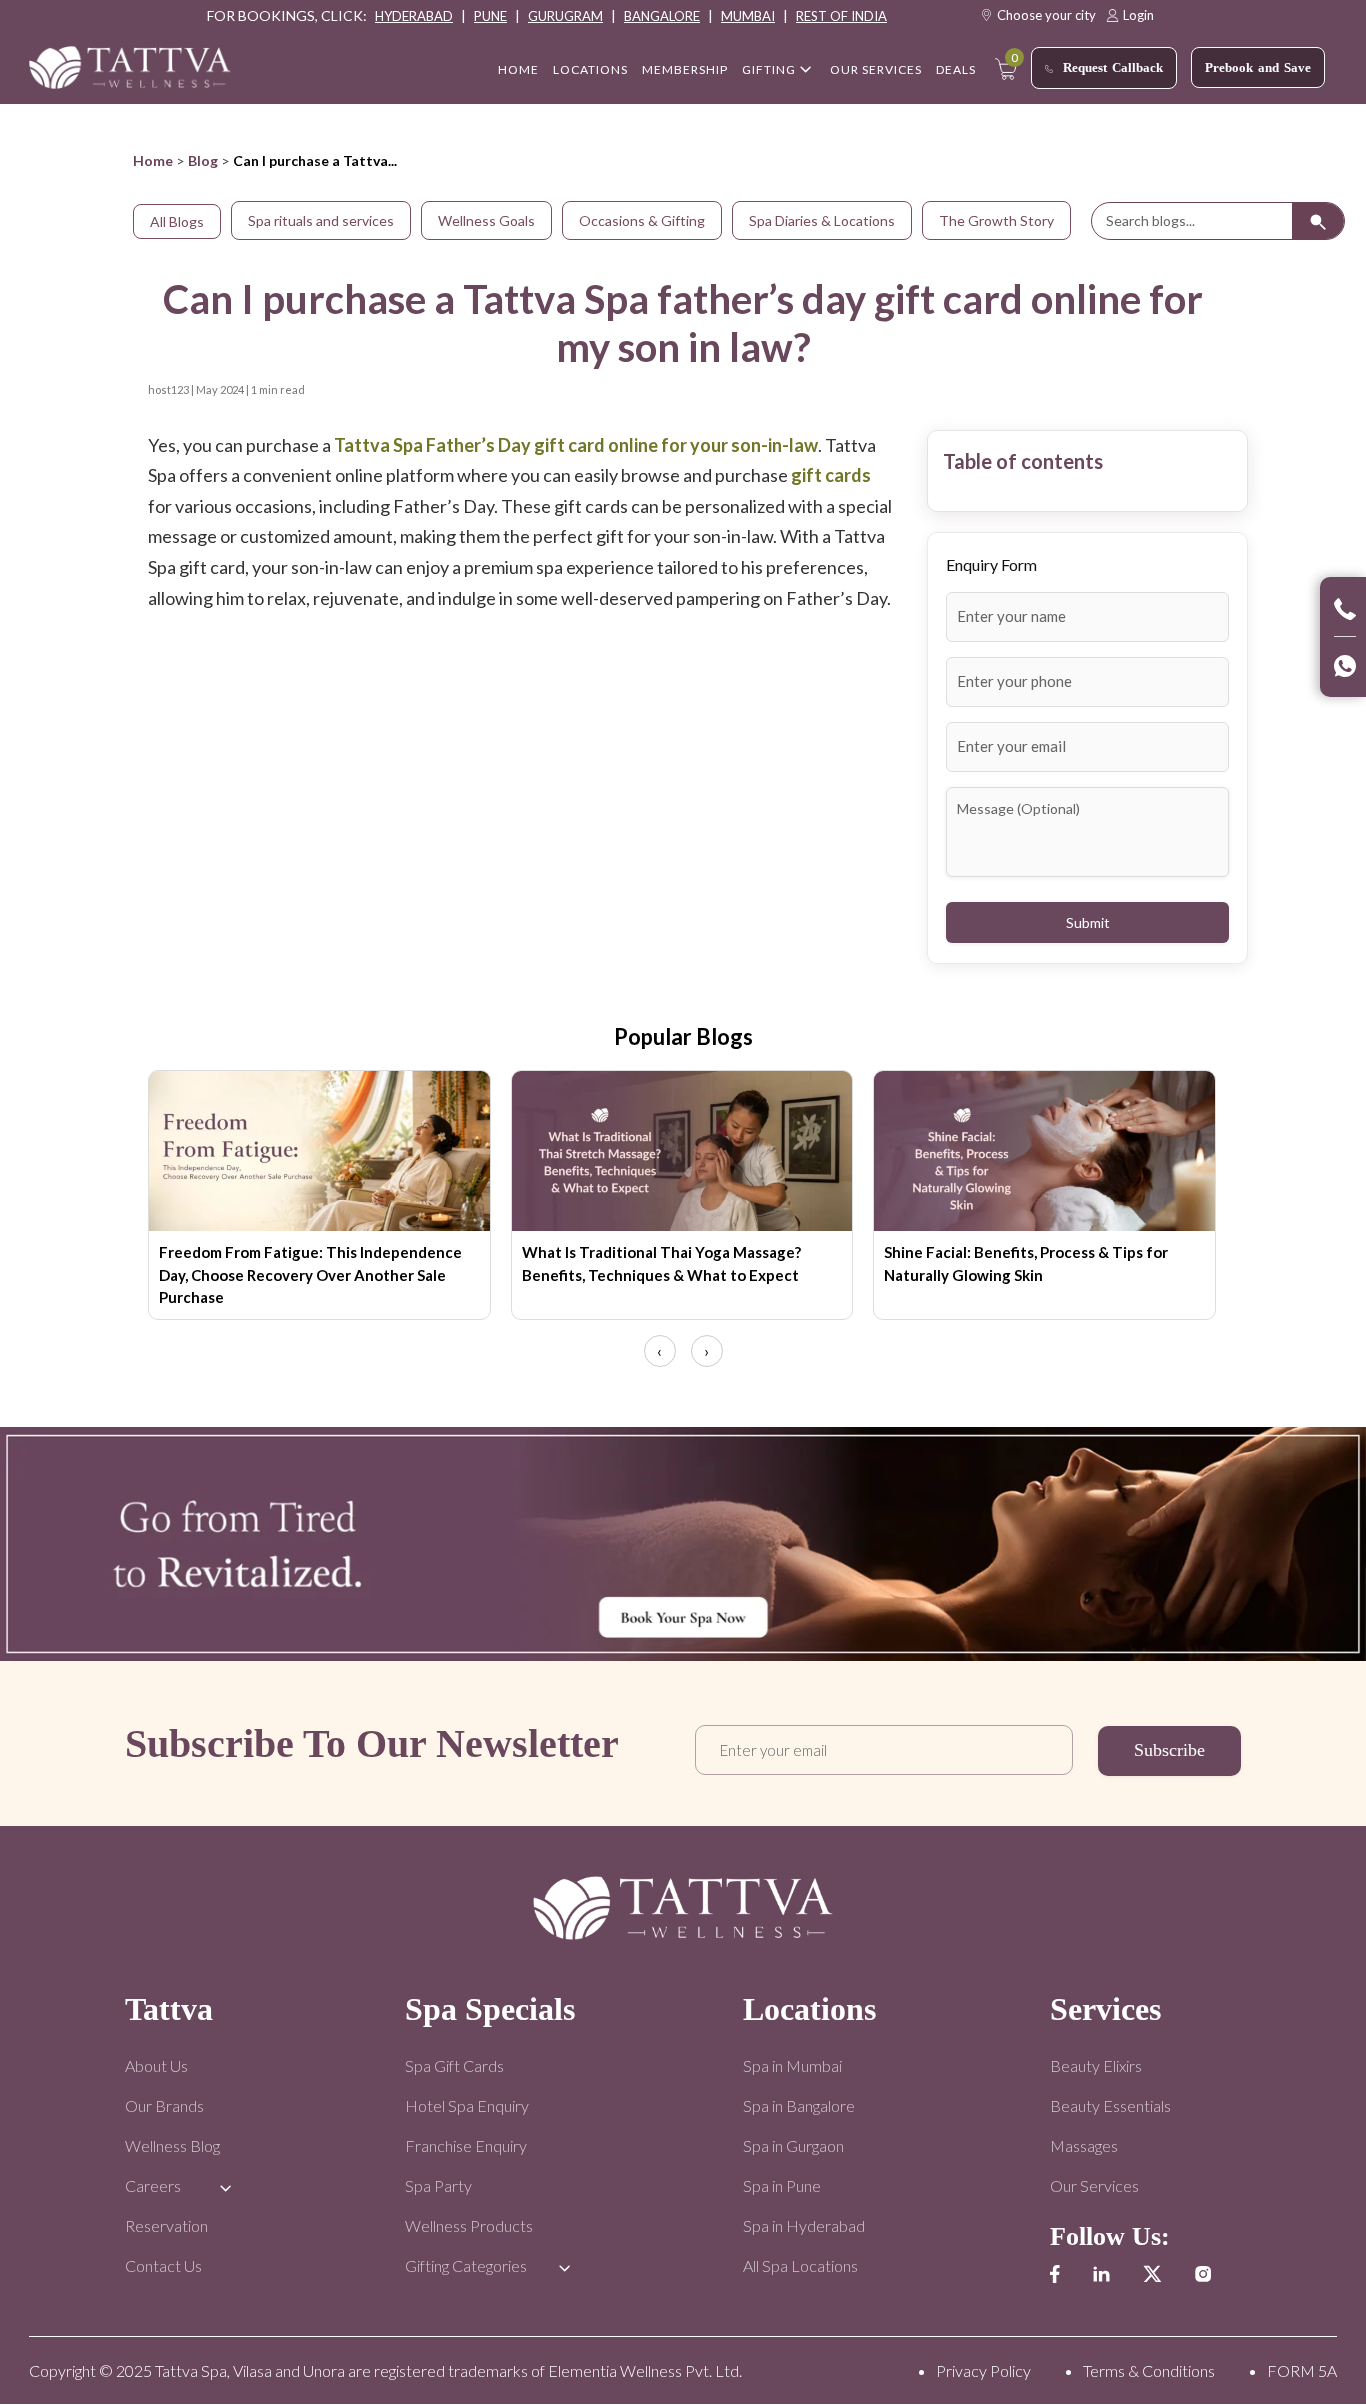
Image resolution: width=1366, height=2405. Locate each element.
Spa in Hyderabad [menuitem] (804, 2225)
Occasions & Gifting (642, 220)
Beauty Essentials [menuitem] (1110, 2105)
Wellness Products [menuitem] (469, 2225)
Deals (956, 69)
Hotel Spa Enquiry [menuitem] (467, 2105)
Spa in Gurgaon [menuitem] (793, 2145)
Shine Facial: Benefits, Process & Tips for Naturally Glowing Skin (1026, 1263)
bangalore (662, 16)
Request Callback (1113, 67)
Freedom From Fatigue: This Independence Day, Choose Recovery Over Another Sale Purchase (310, 1274)
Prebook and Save (1258, 67)
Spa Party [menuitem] (438, 2185)
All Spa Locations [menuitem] (800, 2265)
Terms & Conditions (1149, 2370)
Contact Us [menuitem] (163, 2265)
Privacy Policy (983, 2370)
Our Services (876, 69)
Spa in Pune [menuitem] (782, 2185)
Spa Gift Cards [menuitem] (454, 2065)
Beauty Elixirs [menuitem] (1096, 2065)
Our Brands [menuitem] (164, 2105)
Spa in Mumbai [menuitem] (792, 2065)
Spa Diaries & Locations (822, 220)
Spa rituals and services (321, 220)
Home (153, 160)
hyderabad (414, 16)
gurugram (565, 16)
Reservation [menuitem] (166, 2225)
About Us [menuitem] (156, 2065)
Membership (685, 69)
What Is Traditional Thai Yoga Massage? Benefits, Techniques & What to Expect (661, 1263)
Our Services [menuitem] (1094, 2185)
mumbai (748, 16)
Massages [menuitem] (1084, 2145)
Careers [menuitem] (153, 2185)
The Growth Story (996, 220)
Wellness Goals (486, 220)
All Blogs (177, 221)
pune (490, 16)
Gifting (769, 69)
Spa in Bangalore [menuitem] (799, 2105)
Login (1138, 15)
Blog (203, 160)
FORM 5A (1302, 2370)
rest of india (841, 16)
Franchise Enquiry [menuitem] (466, 2145)
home (518, 69)
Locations (590, 69)
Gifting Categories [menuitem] (466, 2265)
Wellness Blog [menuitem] (172, 2145)
